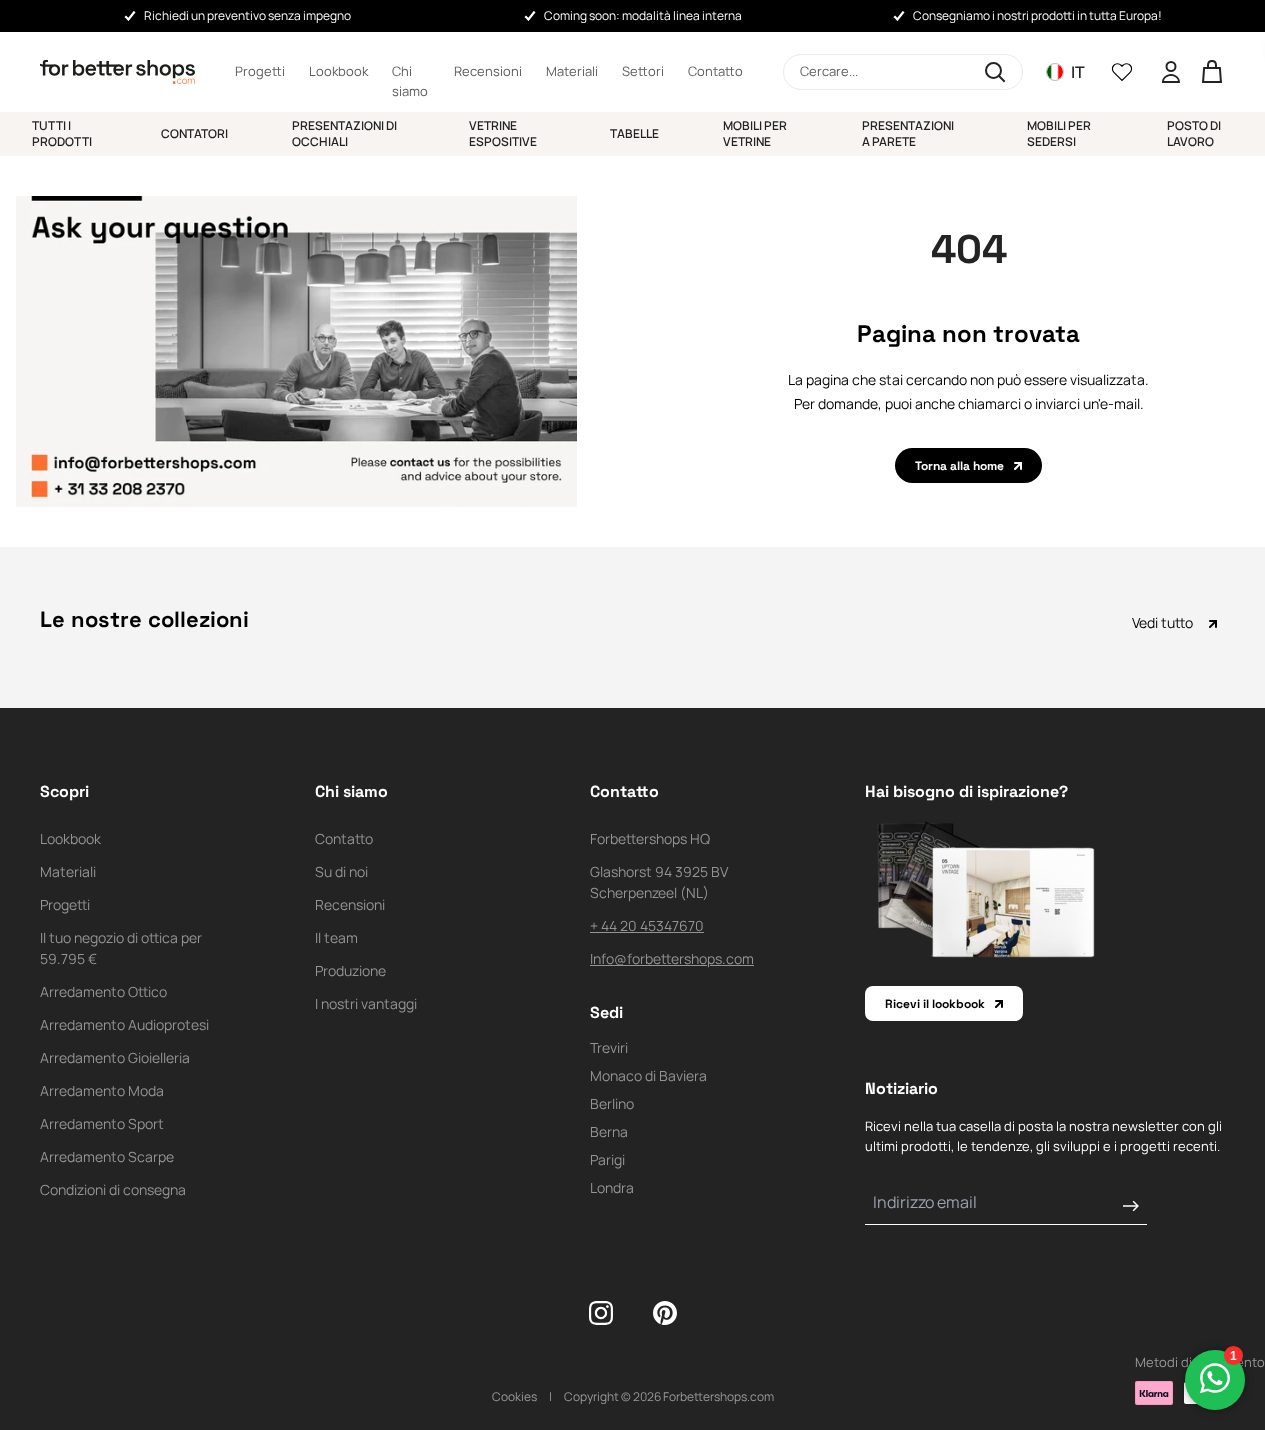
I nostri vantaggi (366, 1003)
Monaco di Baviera (648, 1075)
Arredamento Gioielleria (115, 1057)
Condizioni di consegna (113, 1189)
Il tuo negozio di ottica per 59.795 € (121, 948)
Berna (609, 1131)
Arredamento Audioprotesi (124, 1024)
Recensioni (488, 71)
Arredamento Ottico (103, 991)
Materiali (572, 71)
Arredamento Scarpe (107, 1156)
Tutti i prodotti (62, 133)
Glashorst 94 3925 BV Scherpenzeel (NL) (659, 882)
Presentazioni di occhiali (344, 133)
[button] (903, 72)
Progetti (260, 71)
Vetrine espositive (503, 133)
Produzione (350, 970)
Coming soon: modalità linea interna (643, 15)
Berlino (612, 1103)
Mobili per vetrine (755, 133)
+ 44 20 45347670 (647, 925)
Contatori (194, 133)
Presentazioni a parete (908, 133)
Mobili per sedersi (1059, 133)
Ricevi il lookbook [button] (935, 1004)
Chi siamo (410, 72)
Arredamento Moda (102, 1090)
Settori (643, 71)
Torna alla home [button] (959, 466)
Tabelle (634, 133)
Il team (336, 937)
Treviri (609, 1047)
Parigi (607, 1159)
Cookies (514, 1396)
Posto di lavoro (1194, 133)
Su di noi (341, 871)
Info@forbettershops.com (672, 958)
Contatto (715, 71)
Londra (612, 1187)
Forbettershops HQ (650, 838)
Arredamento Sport (102, 1123)
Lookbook (338, 71)
